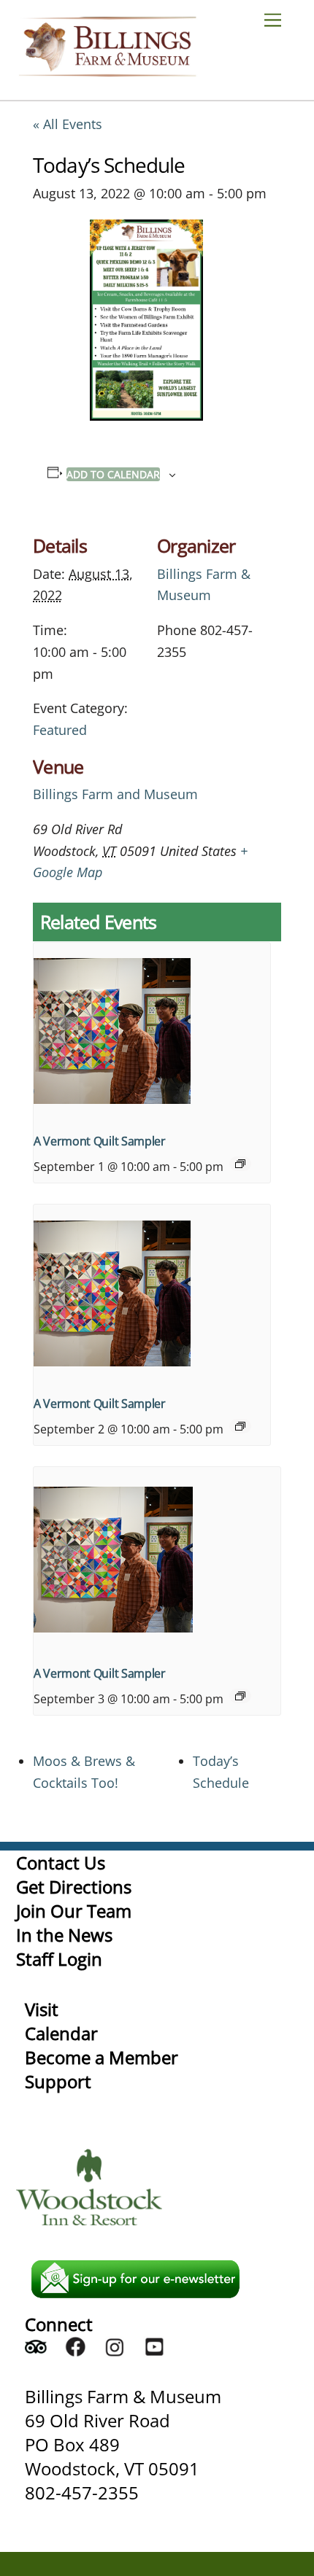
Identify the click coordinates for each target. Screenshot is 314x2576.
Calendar (61, 2033)
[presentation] (152, 1031)
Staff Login (59, 1959)
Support (58, 2081)
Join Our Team (74, 1911)
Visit (42, 2009)
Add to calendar (113, 474)
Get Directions (74, 1887)
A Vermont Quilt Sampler (100, 1141)
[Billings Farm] (107, 70)
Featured (60, 730)
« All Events (68, 124)
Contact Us (61, 1863)
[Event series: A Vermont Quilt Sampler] (240, 1164)
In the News (64, 1935)
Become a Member (102, 2057)
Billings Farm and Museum (115, 794)
